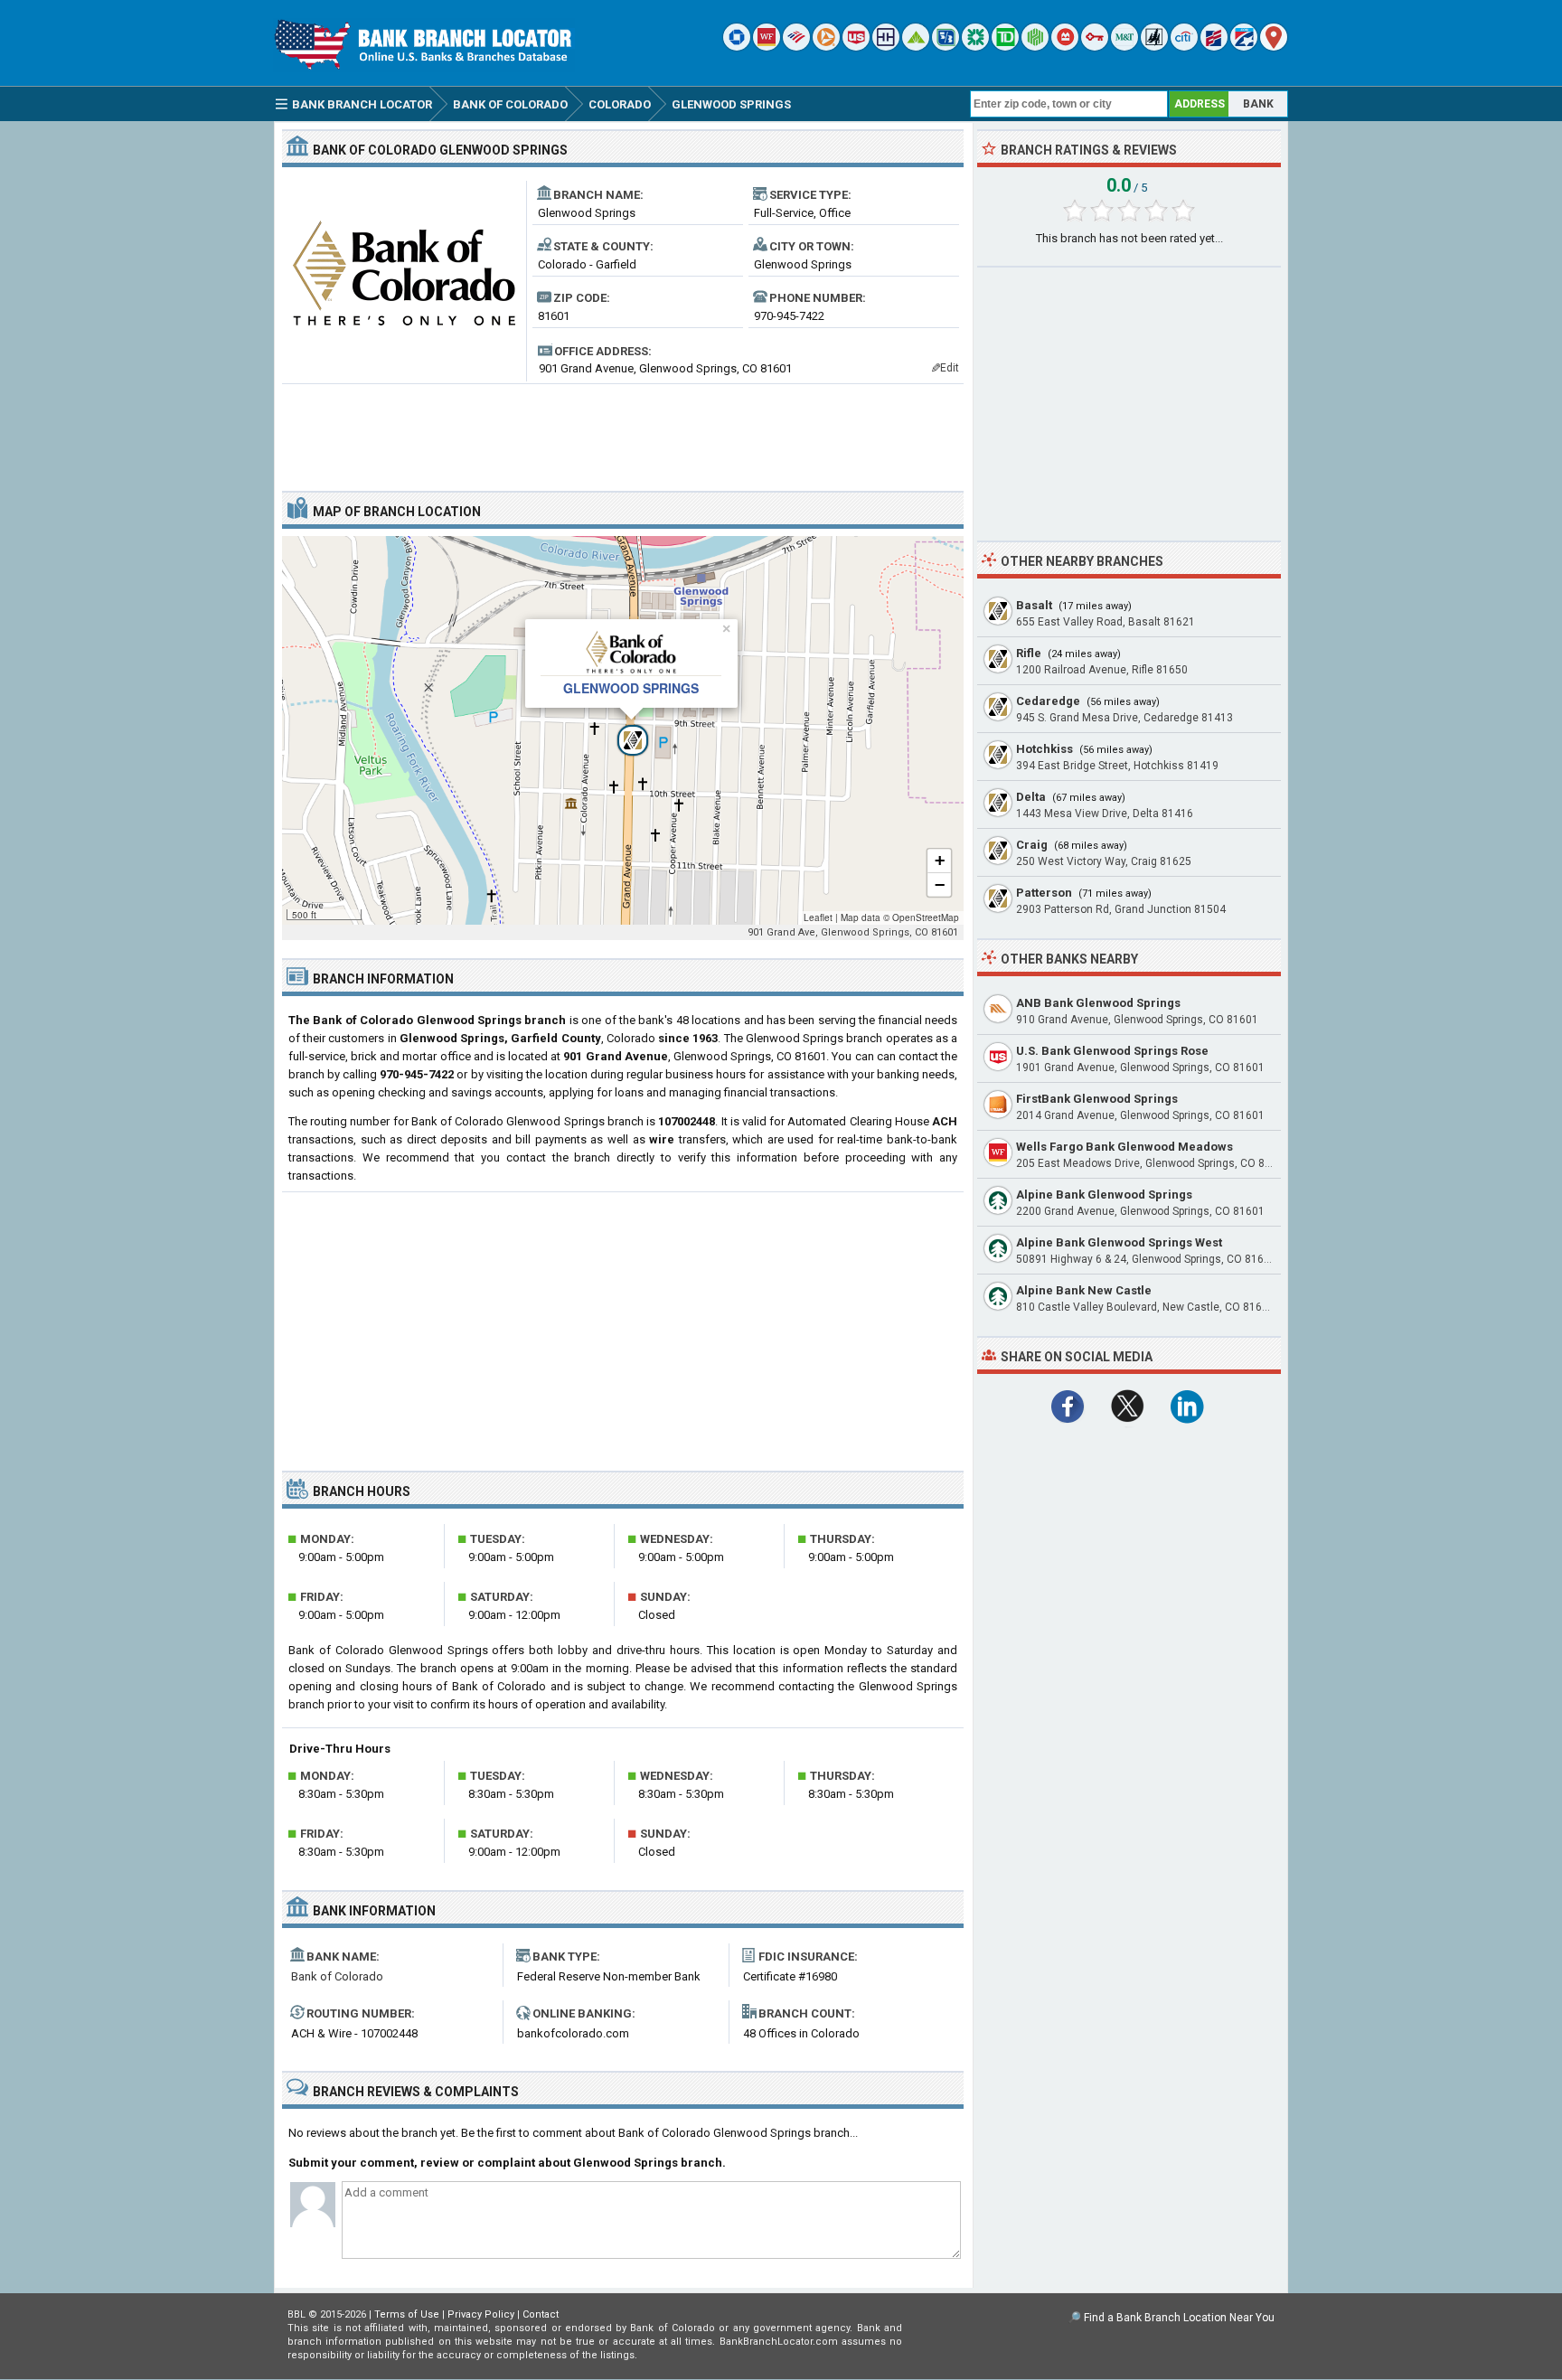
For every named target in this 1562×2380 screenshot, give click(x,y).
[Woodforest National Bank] (1154, 47)
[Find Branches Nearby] (1274, 47)
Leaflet (818, 917)
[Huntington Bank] (1035, 47)
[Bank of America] (796, 47)
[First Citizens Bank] (1214, 47)
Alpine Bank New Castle (1084, 1290)
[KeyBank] (1095, 47)
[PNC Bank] (826, 47)
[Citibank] (1184, 47)
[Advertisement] (623, 430)
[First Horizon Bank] (1244, 47)
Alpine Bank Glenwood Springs (1104, 1195)
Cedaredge (1048, 701)
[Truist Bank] (886, 47)
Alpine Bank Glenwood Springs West (1119, 1242)
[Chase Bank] (737, 47)
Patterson (1044, 893)
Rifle (1029, 653)
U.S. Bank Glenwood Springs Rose (1112, 1051)
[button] (623, 730)
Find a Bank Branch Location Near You (1179, 2318)
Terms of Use (407, 2314)
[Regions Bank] (916, 47)
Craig (1032, 845)
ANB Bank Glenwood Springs (1098, 1003)
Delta (1031, 797)
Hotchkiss (1044, 749)
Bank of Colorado (337, 1976)
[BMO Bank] (1065, 47)
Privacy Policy (481, 2314)
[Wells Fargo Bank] (767, 47)
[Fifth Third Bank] (946, 47)
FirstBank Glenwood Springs (1097, 1099)
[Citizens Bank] (975, 47)
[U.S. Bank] (856, 47)
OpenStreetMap (926, 917)
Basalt (1034, 605)
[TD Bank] (1005, 47)
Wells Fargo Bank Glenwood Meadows (1124, 1147)
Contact (541, 2314)
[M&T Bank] (1124, 47)
